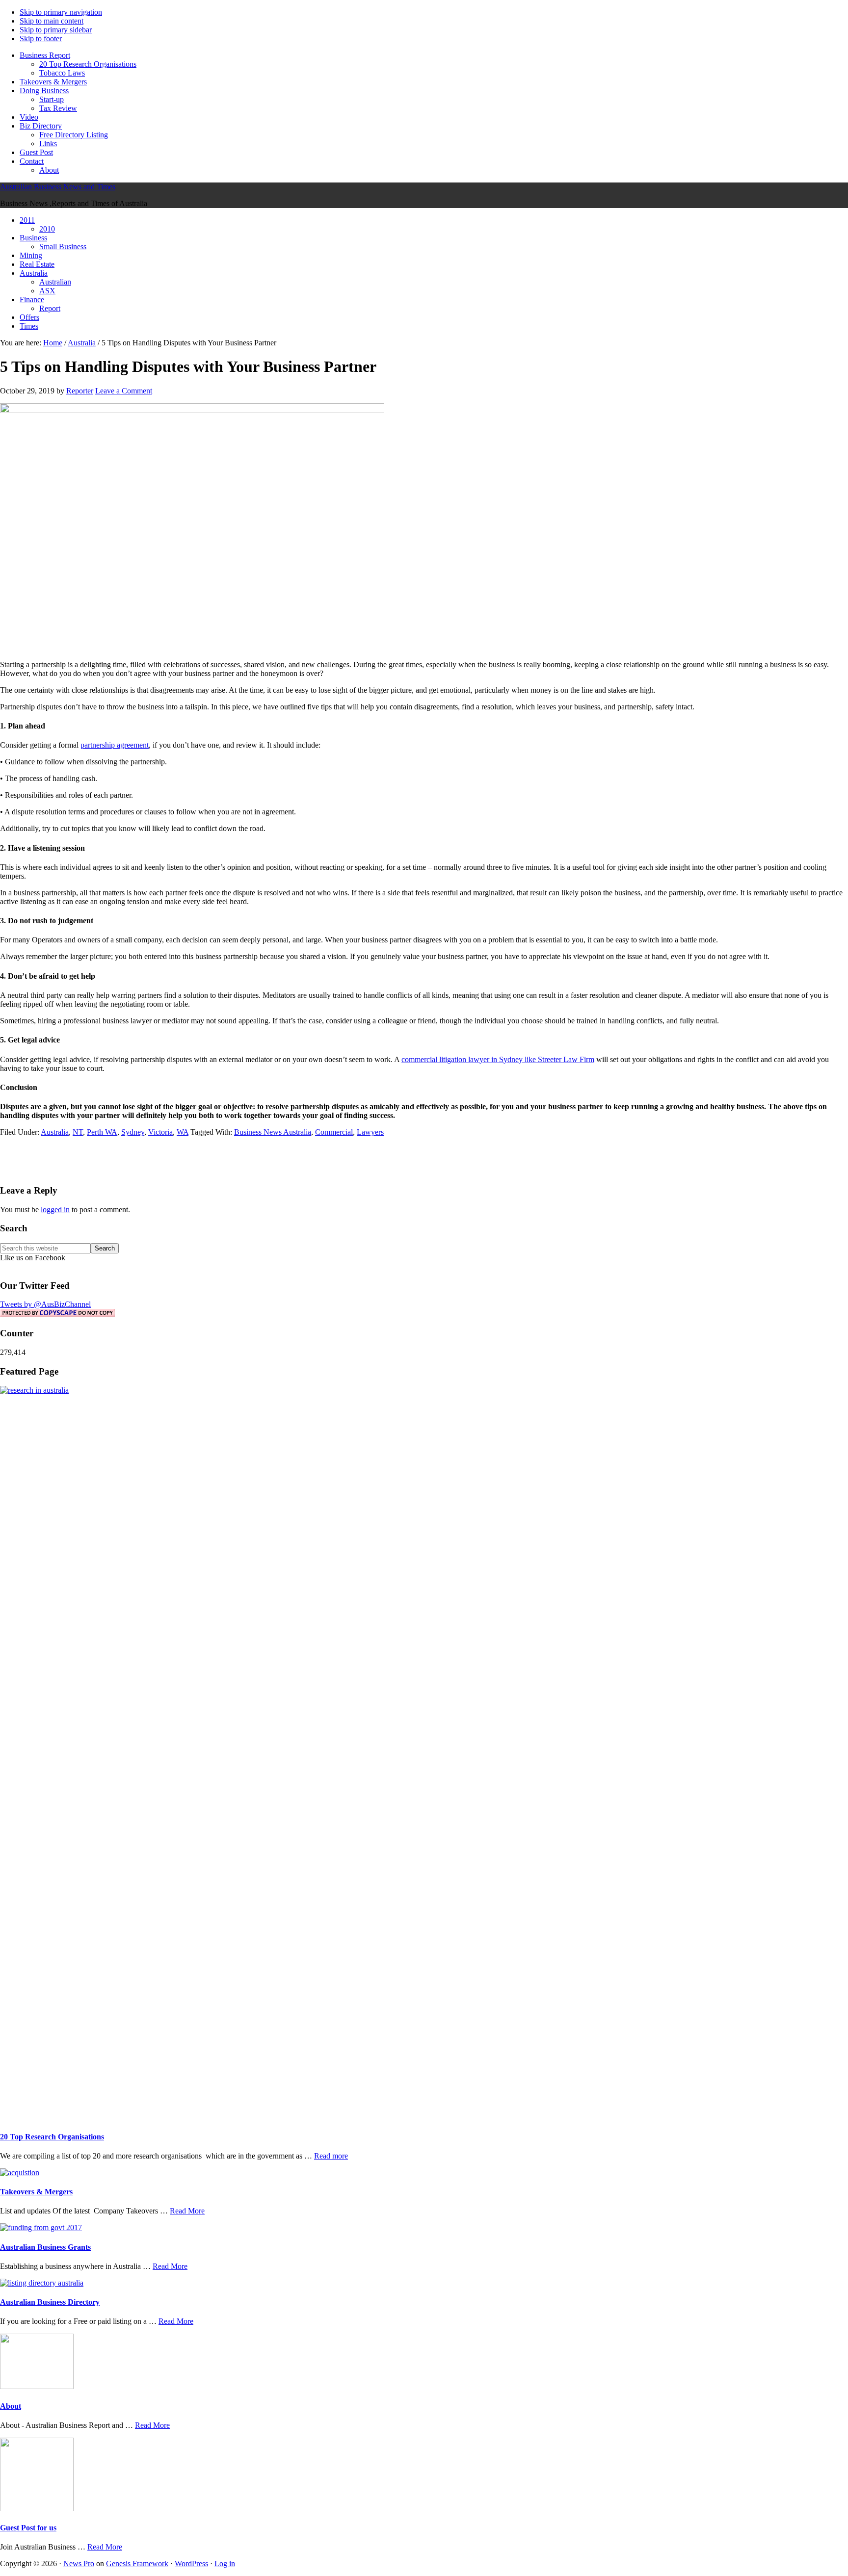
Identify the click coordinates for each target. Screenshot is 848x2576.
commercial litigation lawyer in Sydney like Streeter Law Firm (498, 1059)
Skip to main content (52, 21)
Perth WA (102, 1132)
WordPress (191, 2563)
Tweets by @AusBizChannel (45, 1304)
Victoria (160, 1132)
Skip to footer (41, 39)
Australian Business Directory (50, 2302)
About (11, 2406)
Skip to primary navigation (61, 12)
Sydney (133, 1132)
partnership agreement (115, 745)
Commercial (334, 1132)
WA (183, 1132)
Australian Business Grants (45, 2247)
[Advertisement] (424, 1159)
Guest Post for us (28, 2528)
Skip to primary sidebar (56, 30)
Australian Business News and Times (58, 187)
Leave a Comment (124, 391)
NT (78, 1132)
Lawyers (370, 1132)
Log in (225, 2563)
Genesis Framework (137, 2563)
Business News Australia (273, 1132)
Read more (331, 2156)
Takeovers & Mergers (36, 2192)
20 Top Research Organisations (52, 2137)
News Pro (79, 2563)
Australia (55, 1132)
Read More (187, 2211)
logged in (55, 1210)
